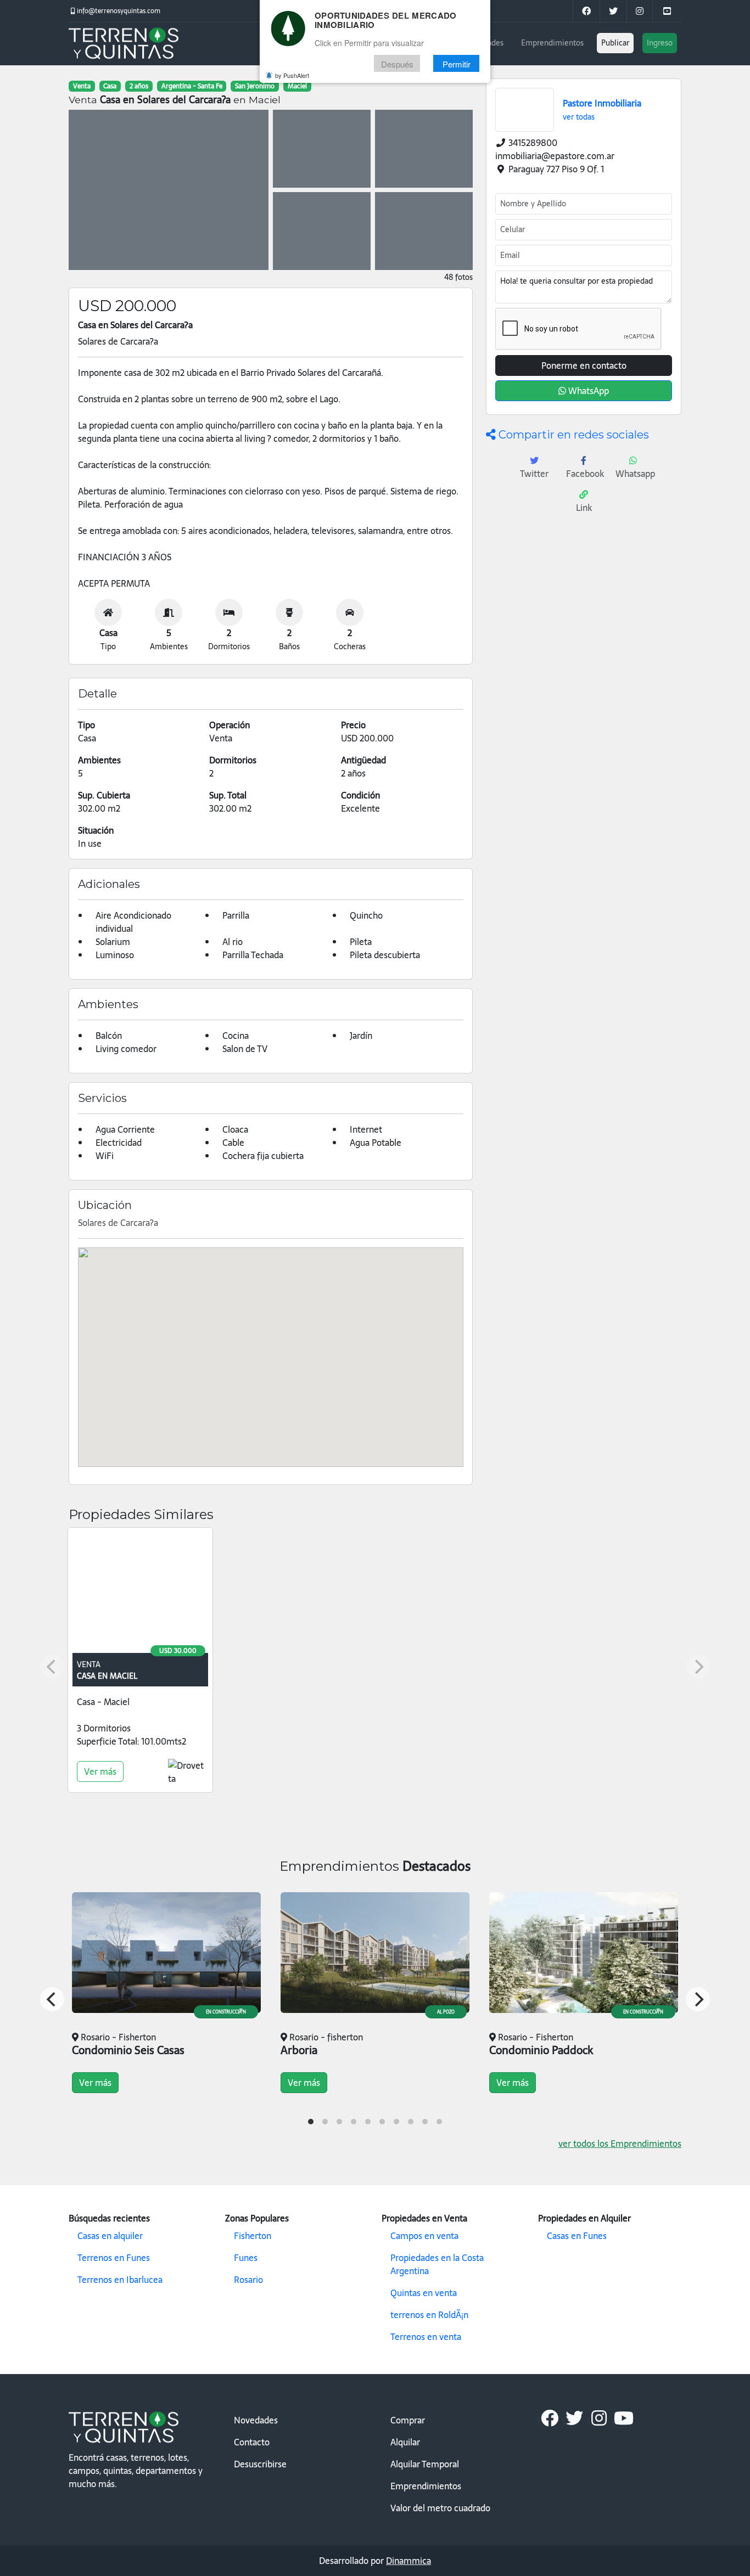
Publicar (615, 43)
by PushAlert (292, 76)
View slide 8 (411, 2122)
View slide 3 (339, 2122)
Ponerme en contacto (584, 365)
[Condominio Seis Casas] (166, 1953)
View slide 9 (425, 2122)
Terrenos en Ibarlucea (120, 2280)
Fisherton (253, 2236)
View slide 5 (368, 2122)
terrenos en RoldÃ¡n (429, 2315)
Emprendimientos (552, 43)
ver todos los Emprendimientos (620, 2144)
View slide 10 (439, 2122)
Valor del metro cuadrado (440, 2508)
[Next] (698, 1999)
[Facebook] (549, 2421)
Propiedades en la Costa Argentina (437, 2264)
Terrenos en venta (426, 2337)
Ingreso (660, 43)
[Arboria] (375, 1953)
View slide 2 (325, 2122)
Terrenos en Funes (114, 2258)
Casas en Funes (577, 2236)
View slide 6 (382, 2122)
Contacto (252, 2442)
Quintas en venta (424, 2293)
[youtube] (667, 11)
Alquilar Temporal (425, 2464)
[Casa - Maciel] (140, 1593)
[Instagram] (639, 11)
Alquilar (405, 2442)
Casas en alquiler (110, 2236)
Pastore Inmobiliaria (602, 103)
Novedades (256, 2420)
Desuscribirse (260, 2464)
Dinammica (408, 2561)
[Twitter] (613, 11)
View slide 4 (354, 2122)
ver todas (579, 117)
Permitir (457, 64)
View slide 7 (396, 2122)
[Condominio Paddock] (584, 1953)
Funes (246, 2258)
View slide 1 (311, 2122)
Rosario (248, 2280)
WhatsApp (587, 391)
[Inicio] (124, 44)
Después (397, 64)
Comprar (408, 2420)
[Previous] (52, 1999)
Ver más (100, 1771)
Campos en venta (424, 2236)
